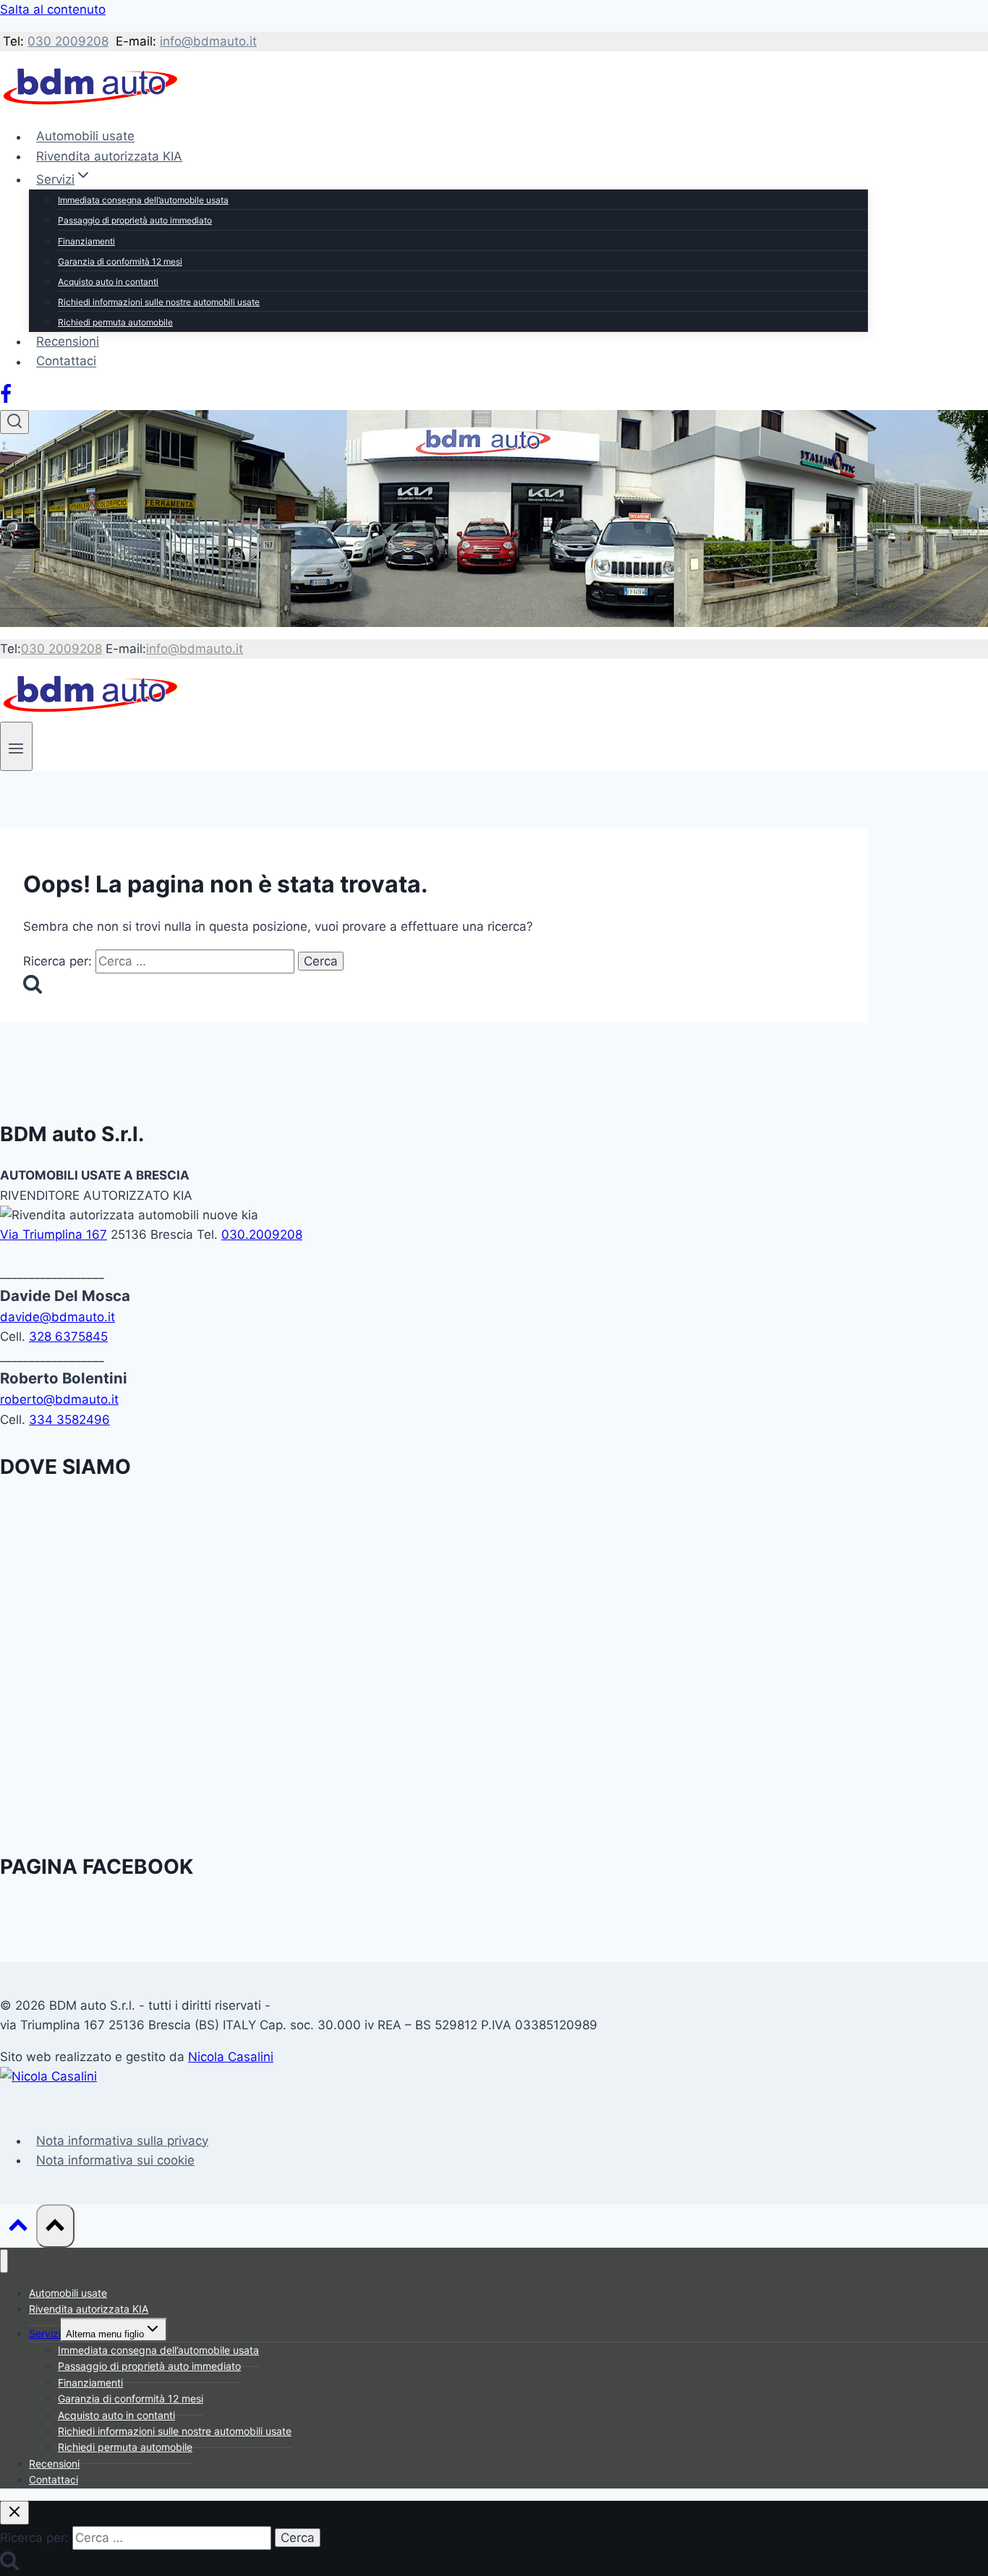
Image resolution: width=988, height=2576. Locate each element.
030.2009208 (262, 1234)
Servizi (45, 2333)
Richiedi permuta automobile (115, 322)
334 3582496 (69, 1420)
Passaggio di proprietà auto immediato (135, 220)
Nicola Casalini (231, 2057)
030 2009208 (68, 41)
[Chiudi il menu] (4, 2261)
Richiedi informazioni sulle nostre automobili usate (159, 302)
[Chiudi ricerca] (14, 2513)
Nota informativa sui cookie (115, 2160)
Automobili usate (85, 137)
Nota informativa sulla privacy (122, 2141)
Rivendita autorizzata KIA (109, 156)
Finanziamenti (86, 241)
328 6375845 (68, 1336)
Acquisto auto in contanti (108, 282)
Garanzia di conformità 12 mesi (120, 261)
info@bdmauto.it (208, 41)
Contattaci (66, 362)
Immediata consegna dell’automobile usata (143, 200)
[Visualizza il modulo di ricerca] (14, 422)
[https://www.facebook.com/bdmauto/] (6, 400)
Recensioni (68, 341)
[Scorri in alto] (18, 2228)
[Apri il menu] (16, 746)
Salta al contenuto (53, 9)
